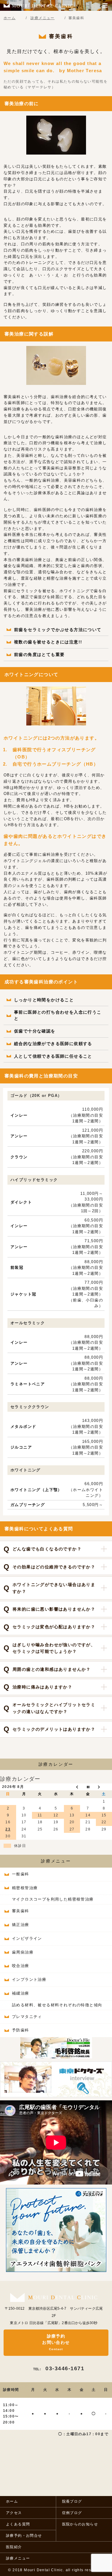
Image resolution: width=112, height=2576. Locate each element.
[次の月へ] (104, 1787)
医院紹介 (14, 2547)
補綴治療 (21, 1993)
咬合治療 (21, 1966)
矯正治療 (21, 1925)
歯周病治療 (23, 1952)
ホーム (12, 2501)
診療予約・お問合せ (24, 2536)
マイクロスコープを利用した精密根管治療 (53, 1899)
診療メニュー (56, 1861)
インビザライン (27, 1938)
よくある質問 (18, 2524)
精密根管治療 (25, 1888)
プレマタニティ (27, 2017)
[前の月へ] (72, 1787)
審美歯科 (21, 1911)
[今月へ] (88, 1787)
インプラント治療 (29, 1979)
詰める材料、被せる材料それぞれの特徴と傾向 (57, 2005)
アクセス (14, 2513)
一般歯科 (21, 1874)
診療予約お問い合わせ (56, 2342)
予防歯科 (21, 2030)
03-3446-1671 (59, 2368)
